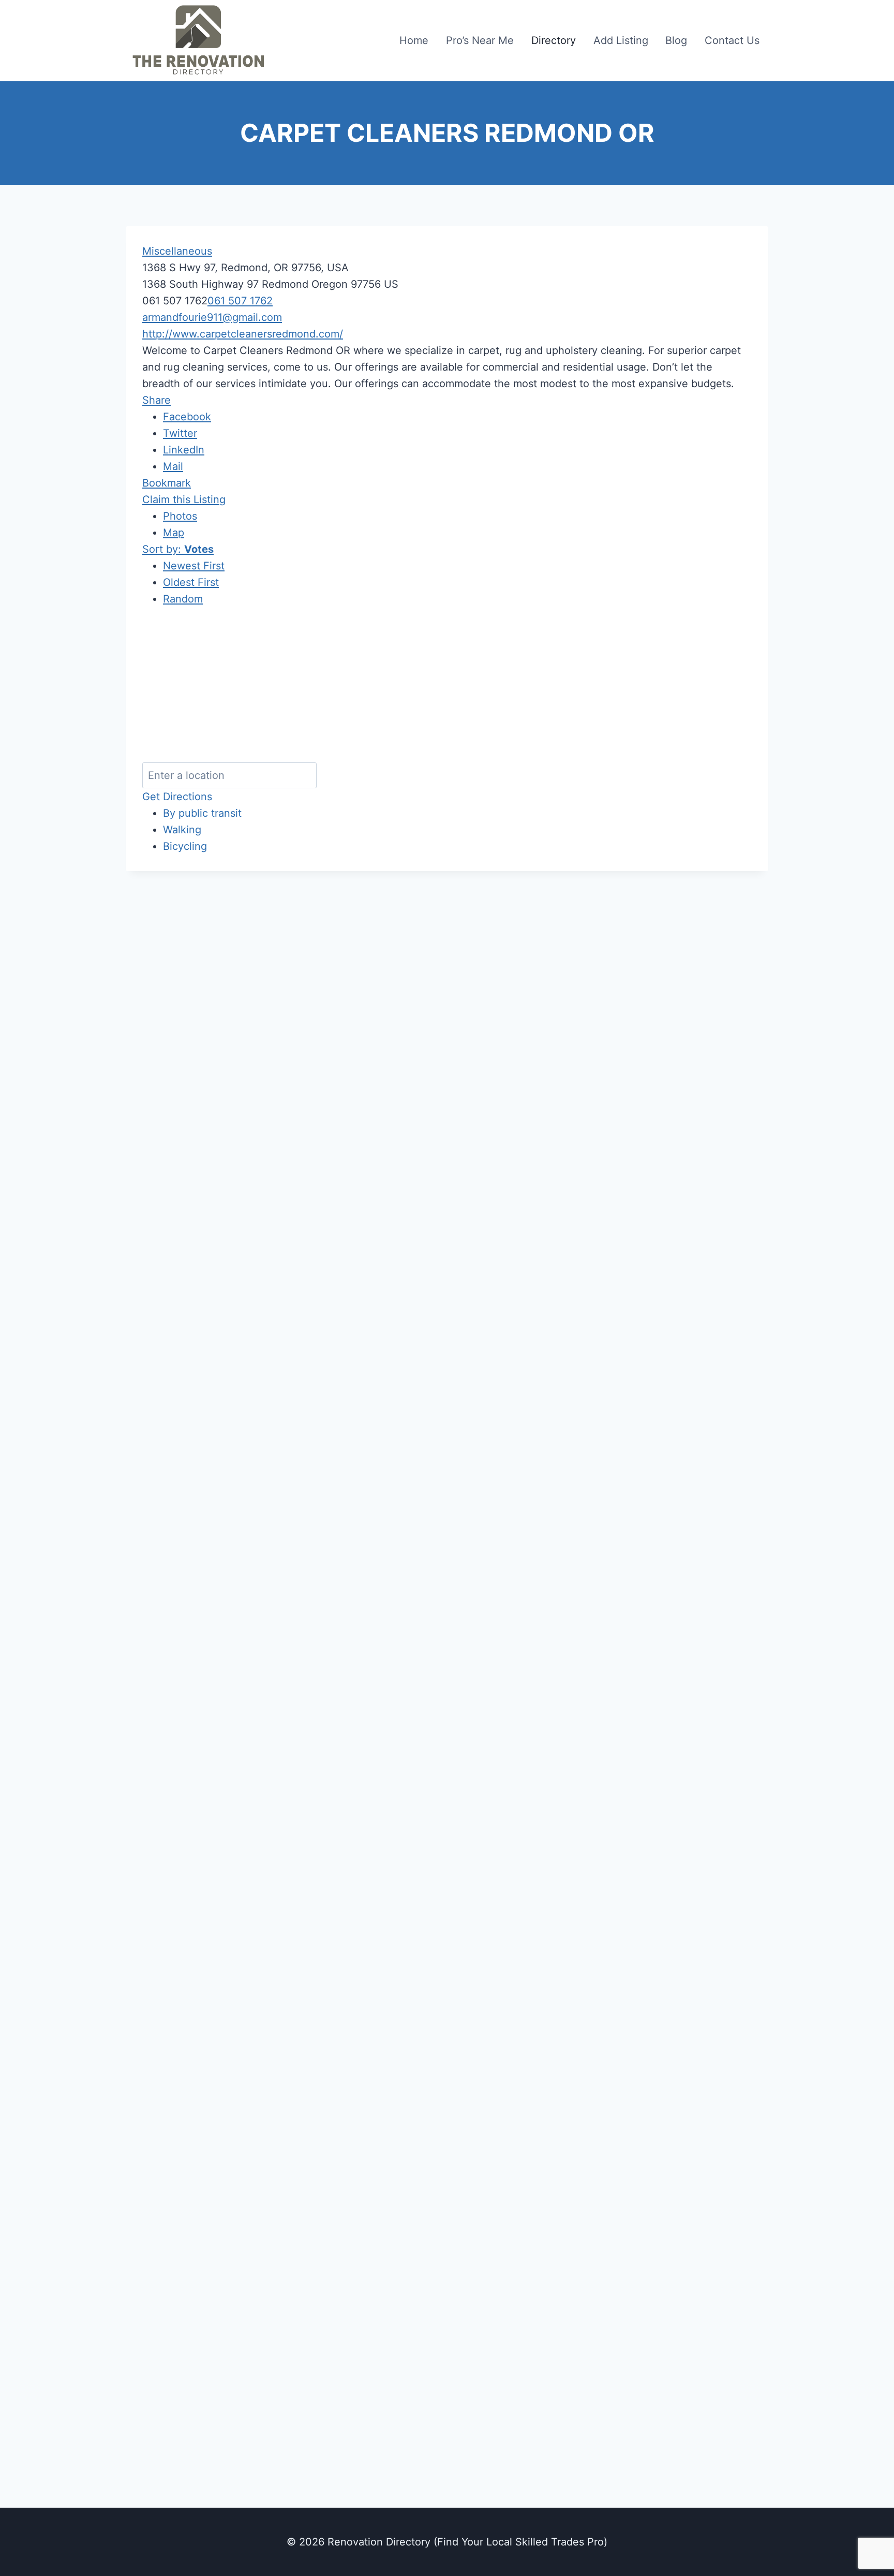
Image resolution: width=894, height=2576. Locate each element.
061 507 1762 (240, 301)
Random (183, 599)
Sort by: (178, 549)
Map (174, 533)
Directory (554, 40)
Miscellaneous (177, 251)
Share (157, 400)
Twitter (180, 433)
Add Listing (621, 40)
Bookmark (167, 483)
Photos (180, 516)
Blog (676, 40)
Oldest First (191, 582)
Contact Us (732, 40)
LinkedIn (184, 450)
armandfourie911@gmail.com (212, 317)
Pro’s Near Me (480, 40)
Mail (173, 466)
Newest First (194, 566)
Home (414, 40)
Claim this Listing (184, 499)
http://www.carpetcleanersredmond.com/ (243, 334)
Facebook (187, 417)
